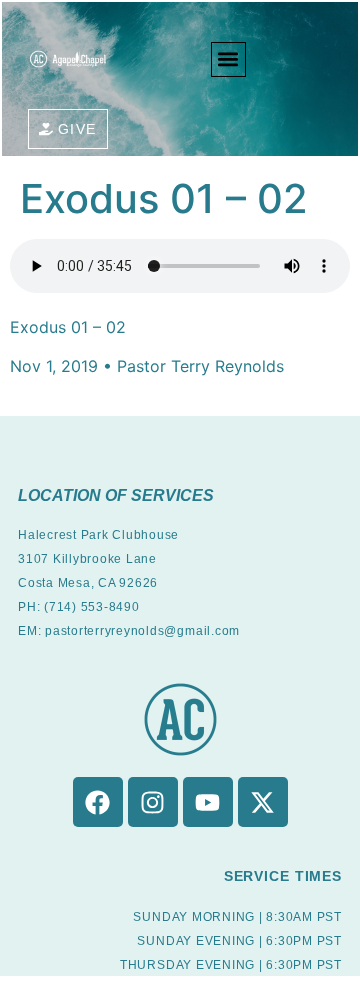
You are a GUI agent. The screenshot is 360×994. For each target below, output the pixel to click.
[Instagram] (153, 802)
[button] (228, 59)
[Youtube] (208, 802)
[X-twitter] (263, 802)
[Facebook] (98, 802)
